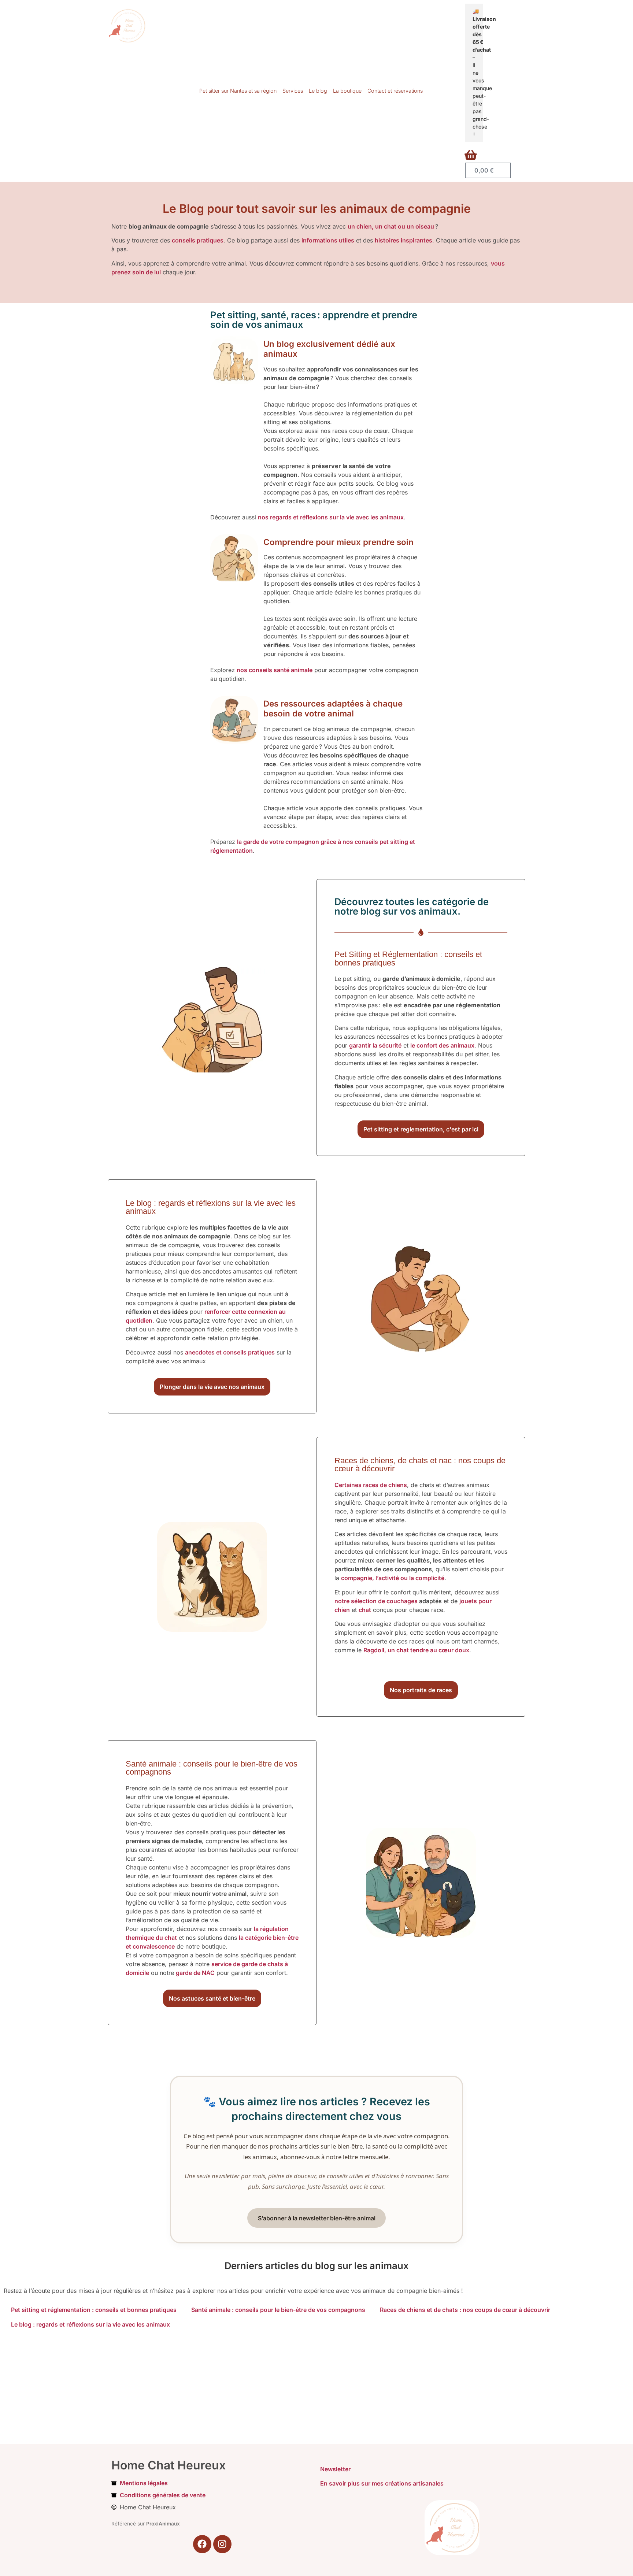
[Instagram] (222, 2544)
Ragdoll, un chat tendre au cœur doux (416, 1650)
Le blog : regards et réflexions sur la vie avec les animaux (90, 2324)
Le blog (318, 91)
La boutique (347, 91)
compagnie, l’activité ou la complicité (393, 1578)
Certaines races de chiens (371, 1485)
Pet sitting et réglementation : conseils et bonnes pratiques (94, 2310)
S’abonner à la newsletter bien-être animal (317, 2218)
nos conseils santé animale (275, 670)
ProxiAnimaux (163, 2524)
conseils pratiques (198, 240)
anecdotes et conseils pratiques (230, 1352)
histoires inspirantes (404, 240)
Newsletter (335, 2469)
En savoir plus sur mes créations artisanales (382, 2483)
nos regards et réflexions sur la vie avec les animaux (331, 517)
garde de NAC (195, 1973)
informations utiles (328, 240)
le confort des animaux (442, 1045)
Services (293, 91)
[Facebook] (202, 2544)
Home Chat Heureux (169, 2465)
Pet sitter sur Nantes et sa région (238, 91)
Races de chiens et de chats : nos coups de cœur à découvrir (465, 2310)
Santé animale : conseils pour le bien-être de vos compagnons (278, 2310)
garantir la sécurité (375, 1045)
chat (365, 1610)
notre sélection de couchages (376, 1601)
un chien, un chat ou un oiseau (391, 226)
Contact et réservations (395, 91)
